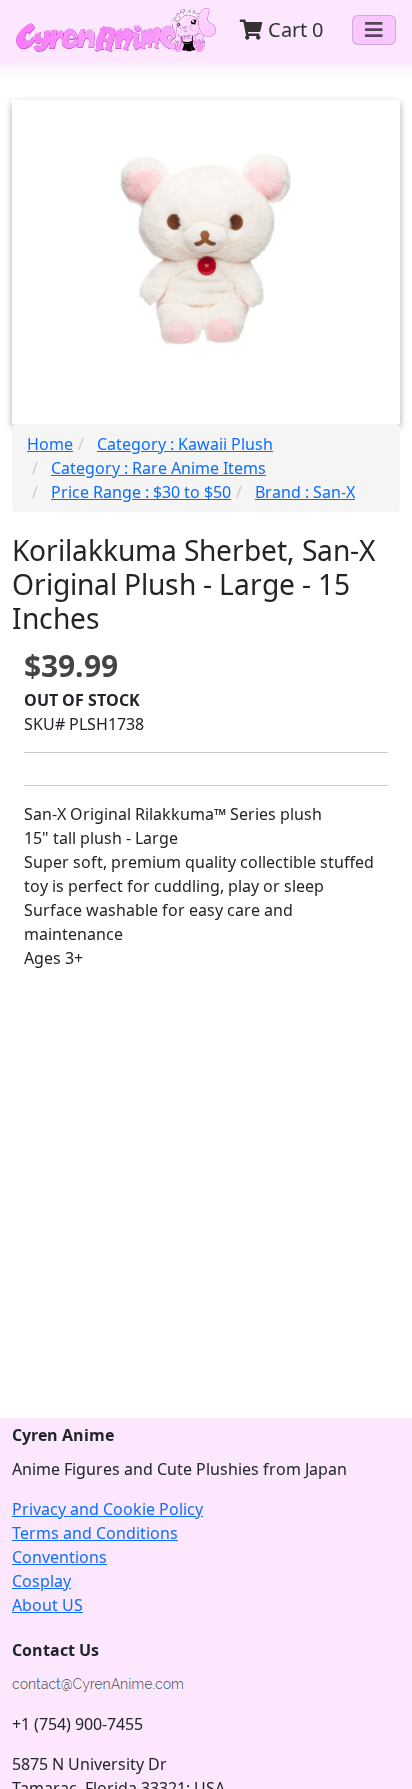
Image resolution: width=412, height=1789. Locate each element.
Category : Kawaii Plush (185, 444)
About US (47, 1605)
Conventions (59, 1557)
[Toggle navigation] (374, 30)
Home (50, 444)
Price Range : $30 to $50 (141, 492)
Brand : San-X (305, 492)
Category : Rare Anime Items (158, 468)
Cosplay (41, 1581)
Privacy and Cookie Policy (107, 1509)
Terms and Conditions (95, 1533)
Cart (293, 29)
